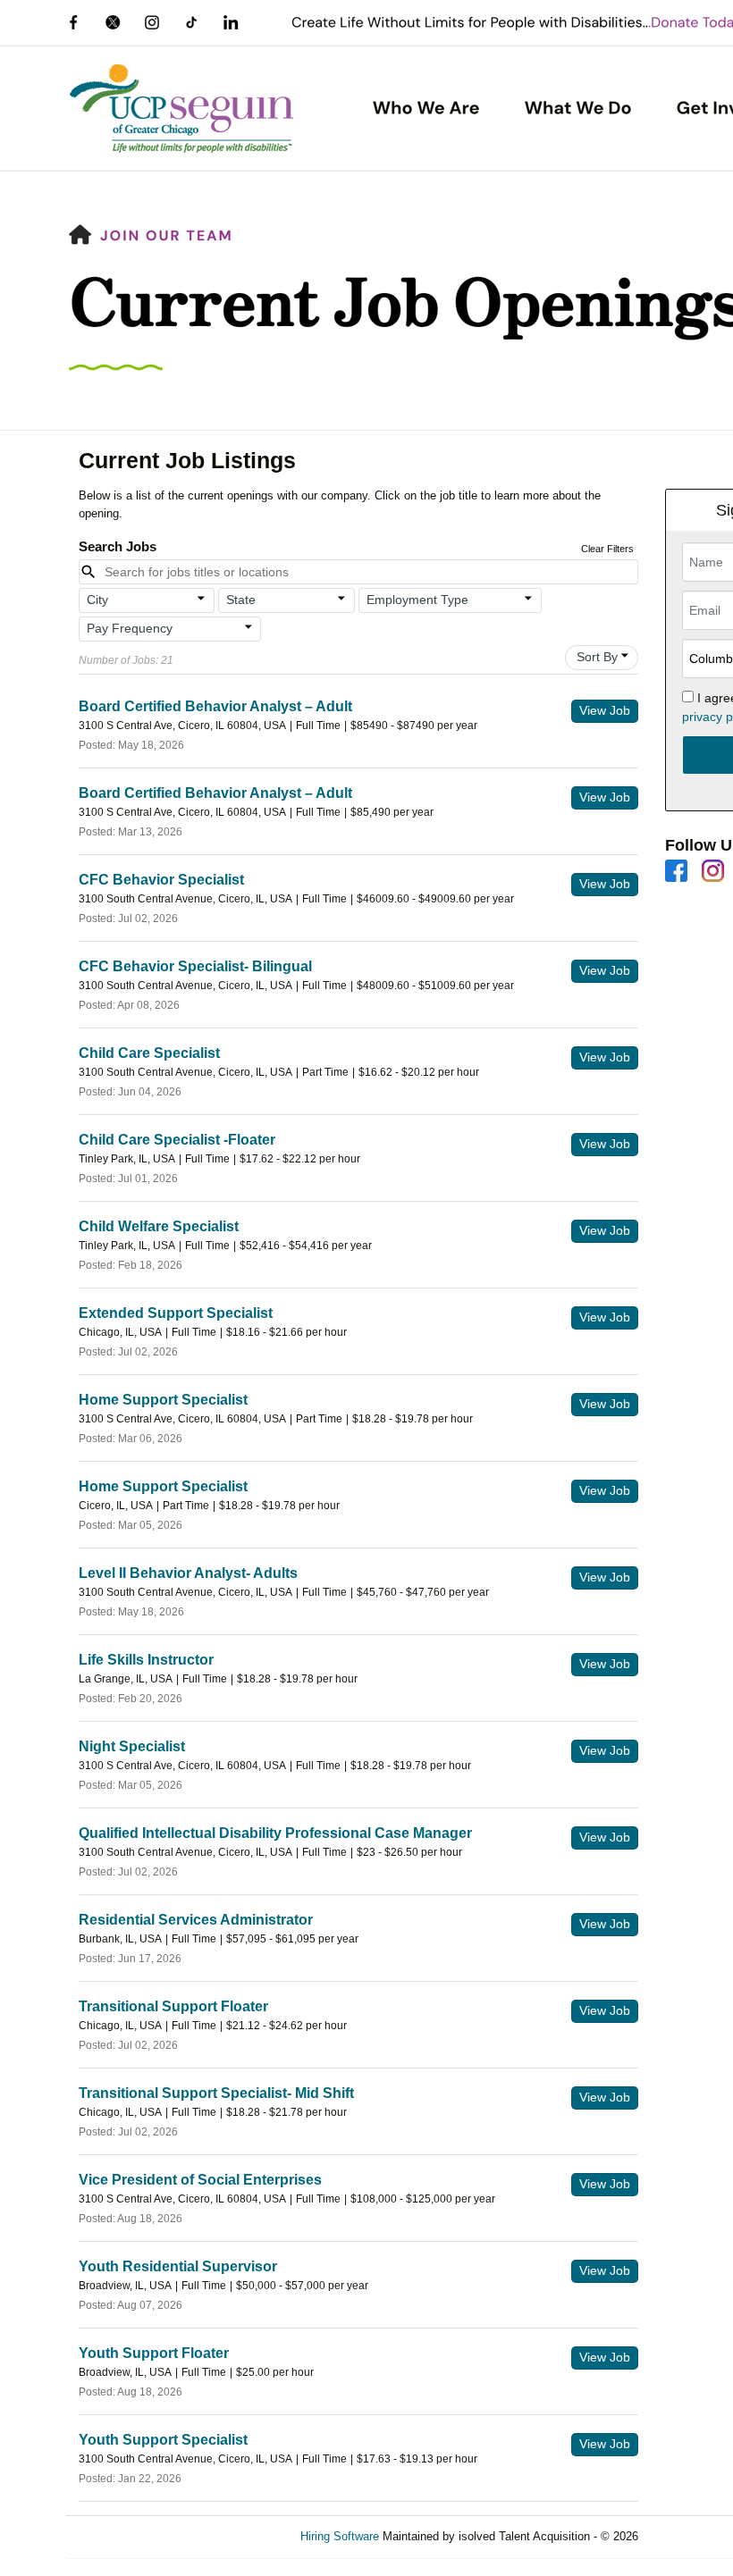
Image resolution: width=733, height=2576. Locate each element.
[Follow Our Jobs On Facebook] (676, 870)
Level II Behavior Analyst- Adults (188, 1573)
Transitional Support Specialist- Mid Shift (216, 2093)
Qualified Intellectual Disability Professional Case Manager (275, 1833)
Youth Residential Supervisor (178, 2266)
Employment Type (417, 600)
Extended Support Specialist (176, 1313)
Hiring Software (340, 2536)
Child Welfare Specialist (159, 1226)
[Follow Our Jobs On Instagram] (713, 870)
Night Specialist (132, 1746)
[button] (147, 600)
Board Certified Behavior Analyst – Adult (215, 706)
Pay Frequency (130, 628)
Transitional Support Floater (173, 2006)
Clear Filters (607, 549)
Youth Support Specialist (163, 2440)
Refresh (691, 2536)
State (241, 600)
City (97, 600)
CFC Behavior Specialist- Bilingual (195, 966)
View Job (605, 710)
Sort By (597, 657)
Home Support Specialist (163, 1400)
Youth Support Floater (154, 2353)
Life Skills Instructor (146, 1660)
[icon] (202, 599)
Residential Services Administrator (196, 1920)
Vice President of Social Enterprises (200, 2180)
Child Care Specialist (149, 1053)
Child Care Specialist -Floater (177, 1140)
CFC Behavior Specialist (161, 880)
